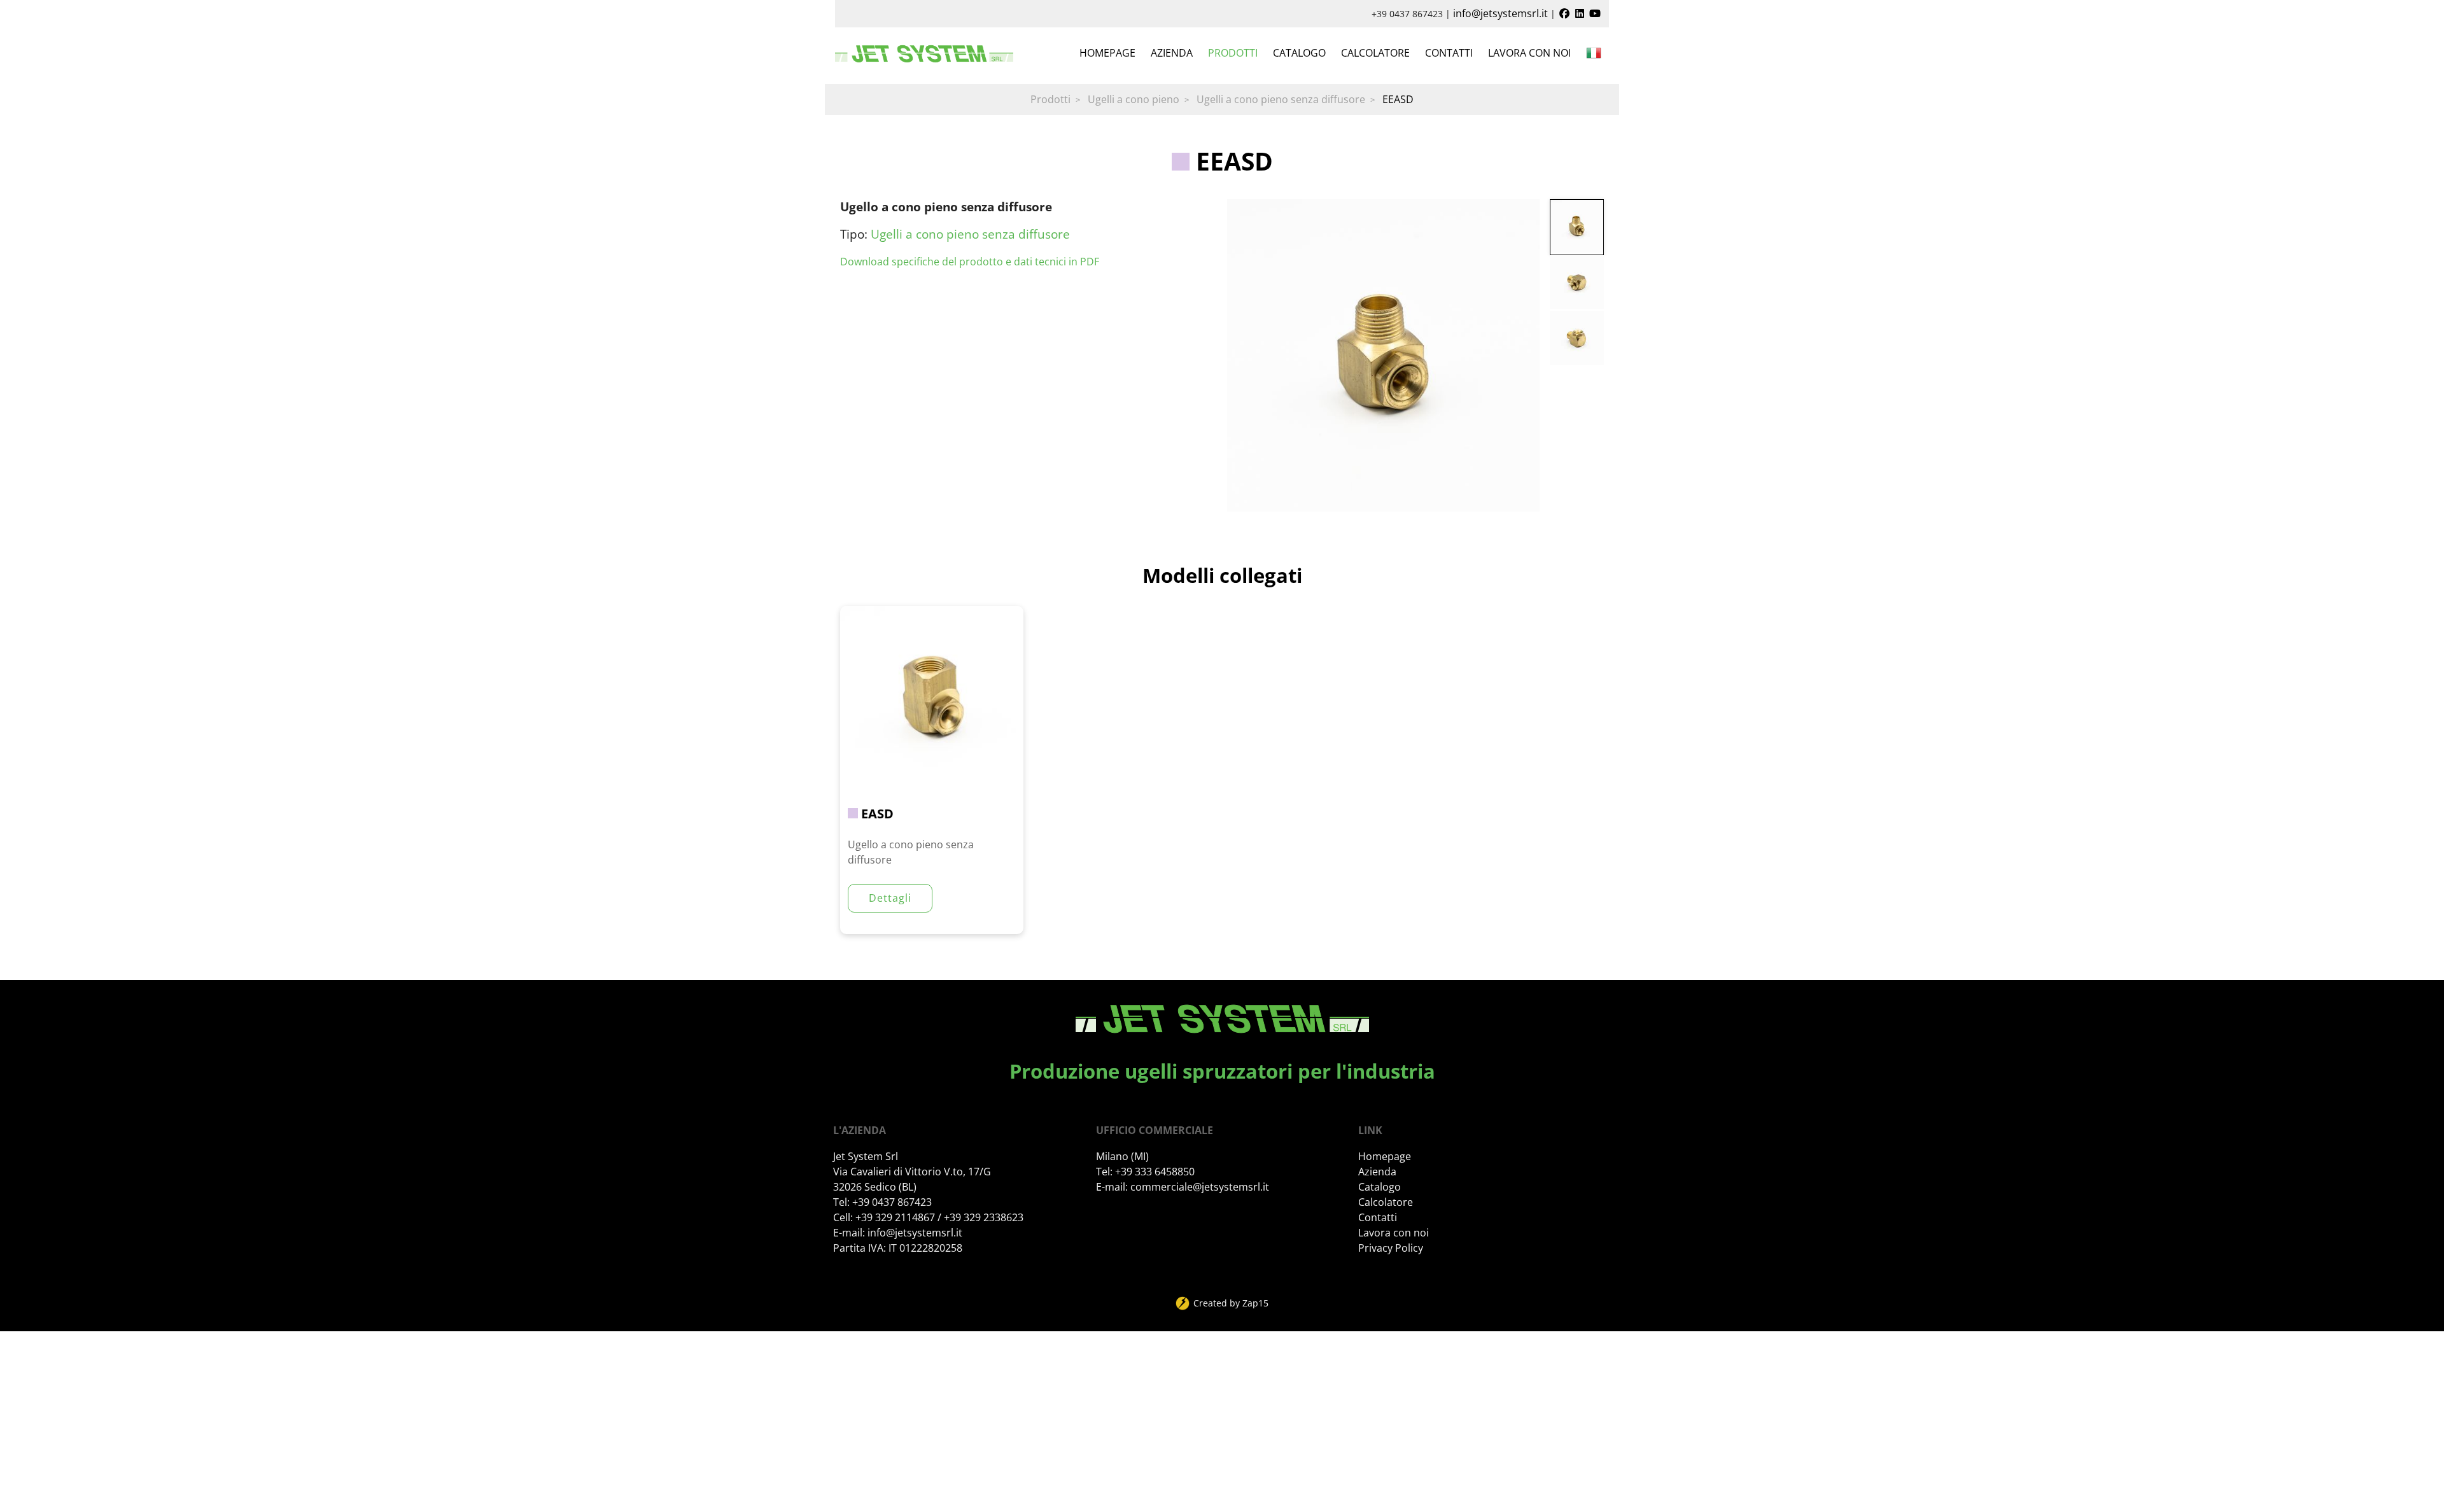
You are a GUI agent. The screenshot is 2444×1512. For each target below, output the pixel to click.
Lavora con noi (1529, 53)
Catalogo (1299, 53)
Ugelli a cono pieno (1134, 99)
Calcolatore (1375, 53)
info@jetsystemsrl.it (1500, 13)
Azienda (1172, 53)
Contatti (1449, 53)
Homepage (1107, 53)
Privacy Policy (1391, 1248)
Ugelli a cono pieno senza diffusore (1281, 99)
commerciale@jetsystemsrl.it (1200, 1187)
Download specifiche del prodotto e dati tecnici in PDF (970, 262)
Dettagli (890, 898)
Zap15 (1255, 1303)
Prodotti (1233, 53)
